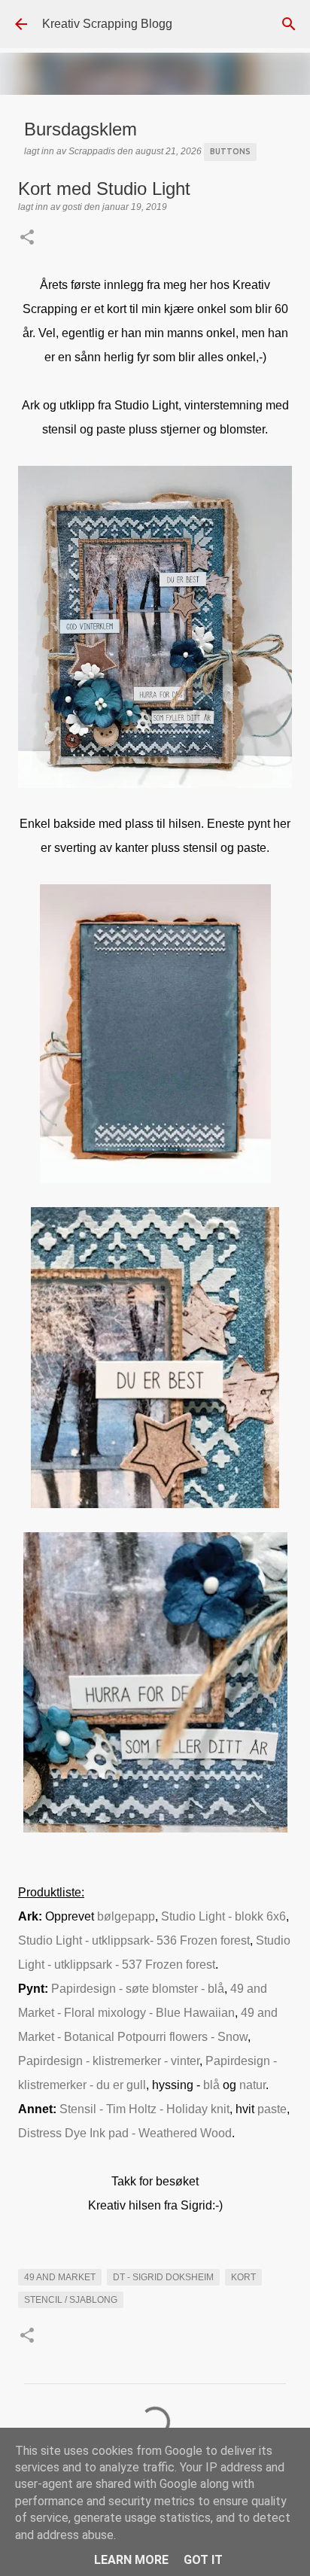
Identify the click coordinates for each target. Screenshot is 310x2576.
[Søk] (289, 24)
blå (213, 2085)
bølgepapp (126, 1916)
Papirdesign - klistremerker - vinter (109, 2061)
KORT (243, 2277)
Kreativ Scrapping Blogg (107, 24)
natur (252, 2085)
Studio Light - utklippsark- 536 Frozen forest (134, 1940)
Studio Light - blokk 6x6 (223, 1916)
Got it (203, 2560)
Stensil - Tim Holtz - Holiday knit (144, 2109)
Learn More (131, 2560)
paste (272, 2109)
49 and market (60, 2277)
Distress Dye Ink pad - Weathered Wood (125, 2133)
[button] (27, 239)
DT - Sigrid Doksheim (163, 2277)
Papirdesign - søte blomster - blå (138, 1989)
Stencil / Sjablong (71, 2300)
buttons (230, 151)
